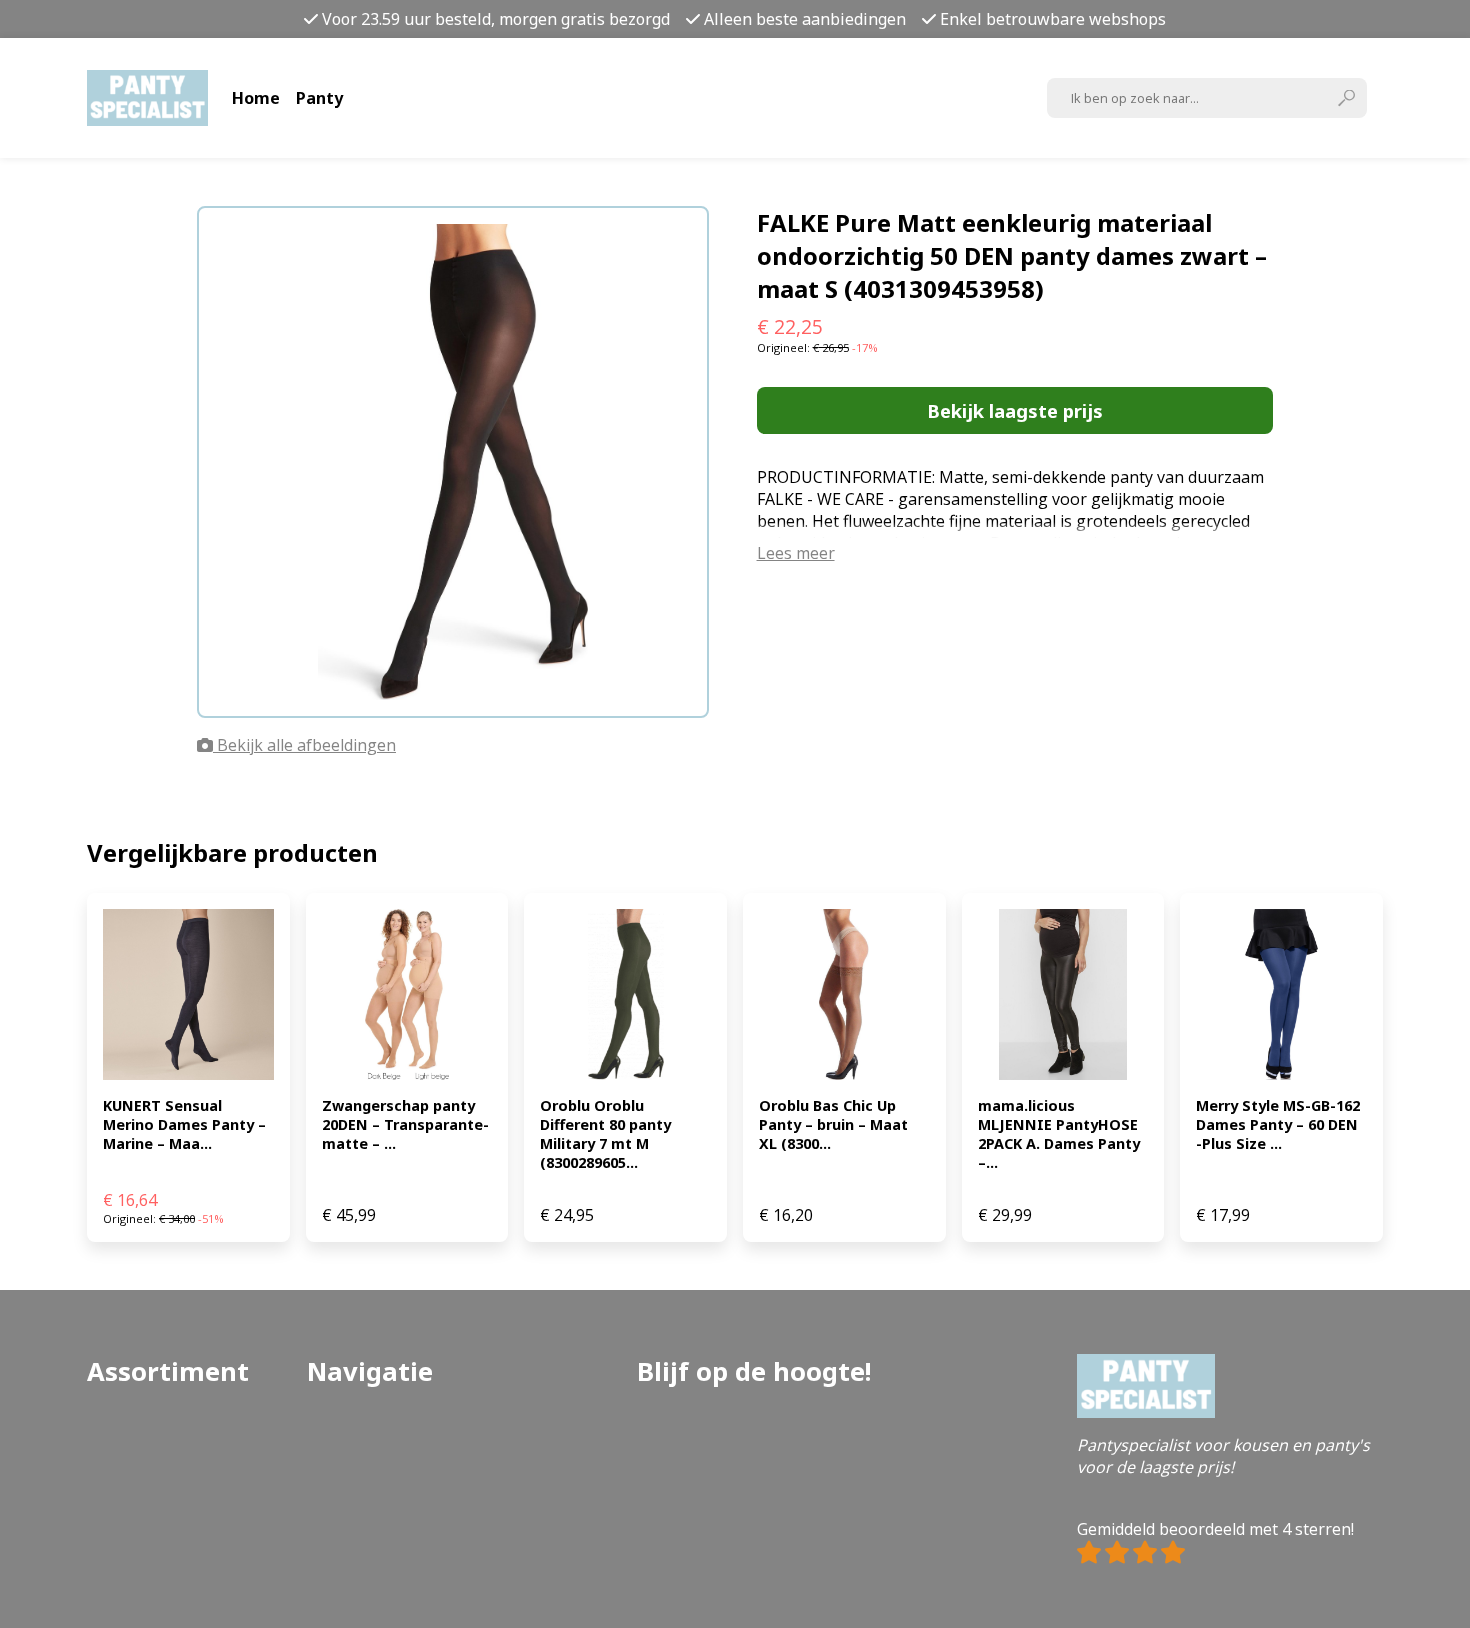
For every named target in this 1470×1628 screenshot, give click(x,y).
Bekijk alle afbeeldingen (304, 745)
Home (256, 98)
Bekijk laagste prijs (1015, 410)
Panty (319, 98)
